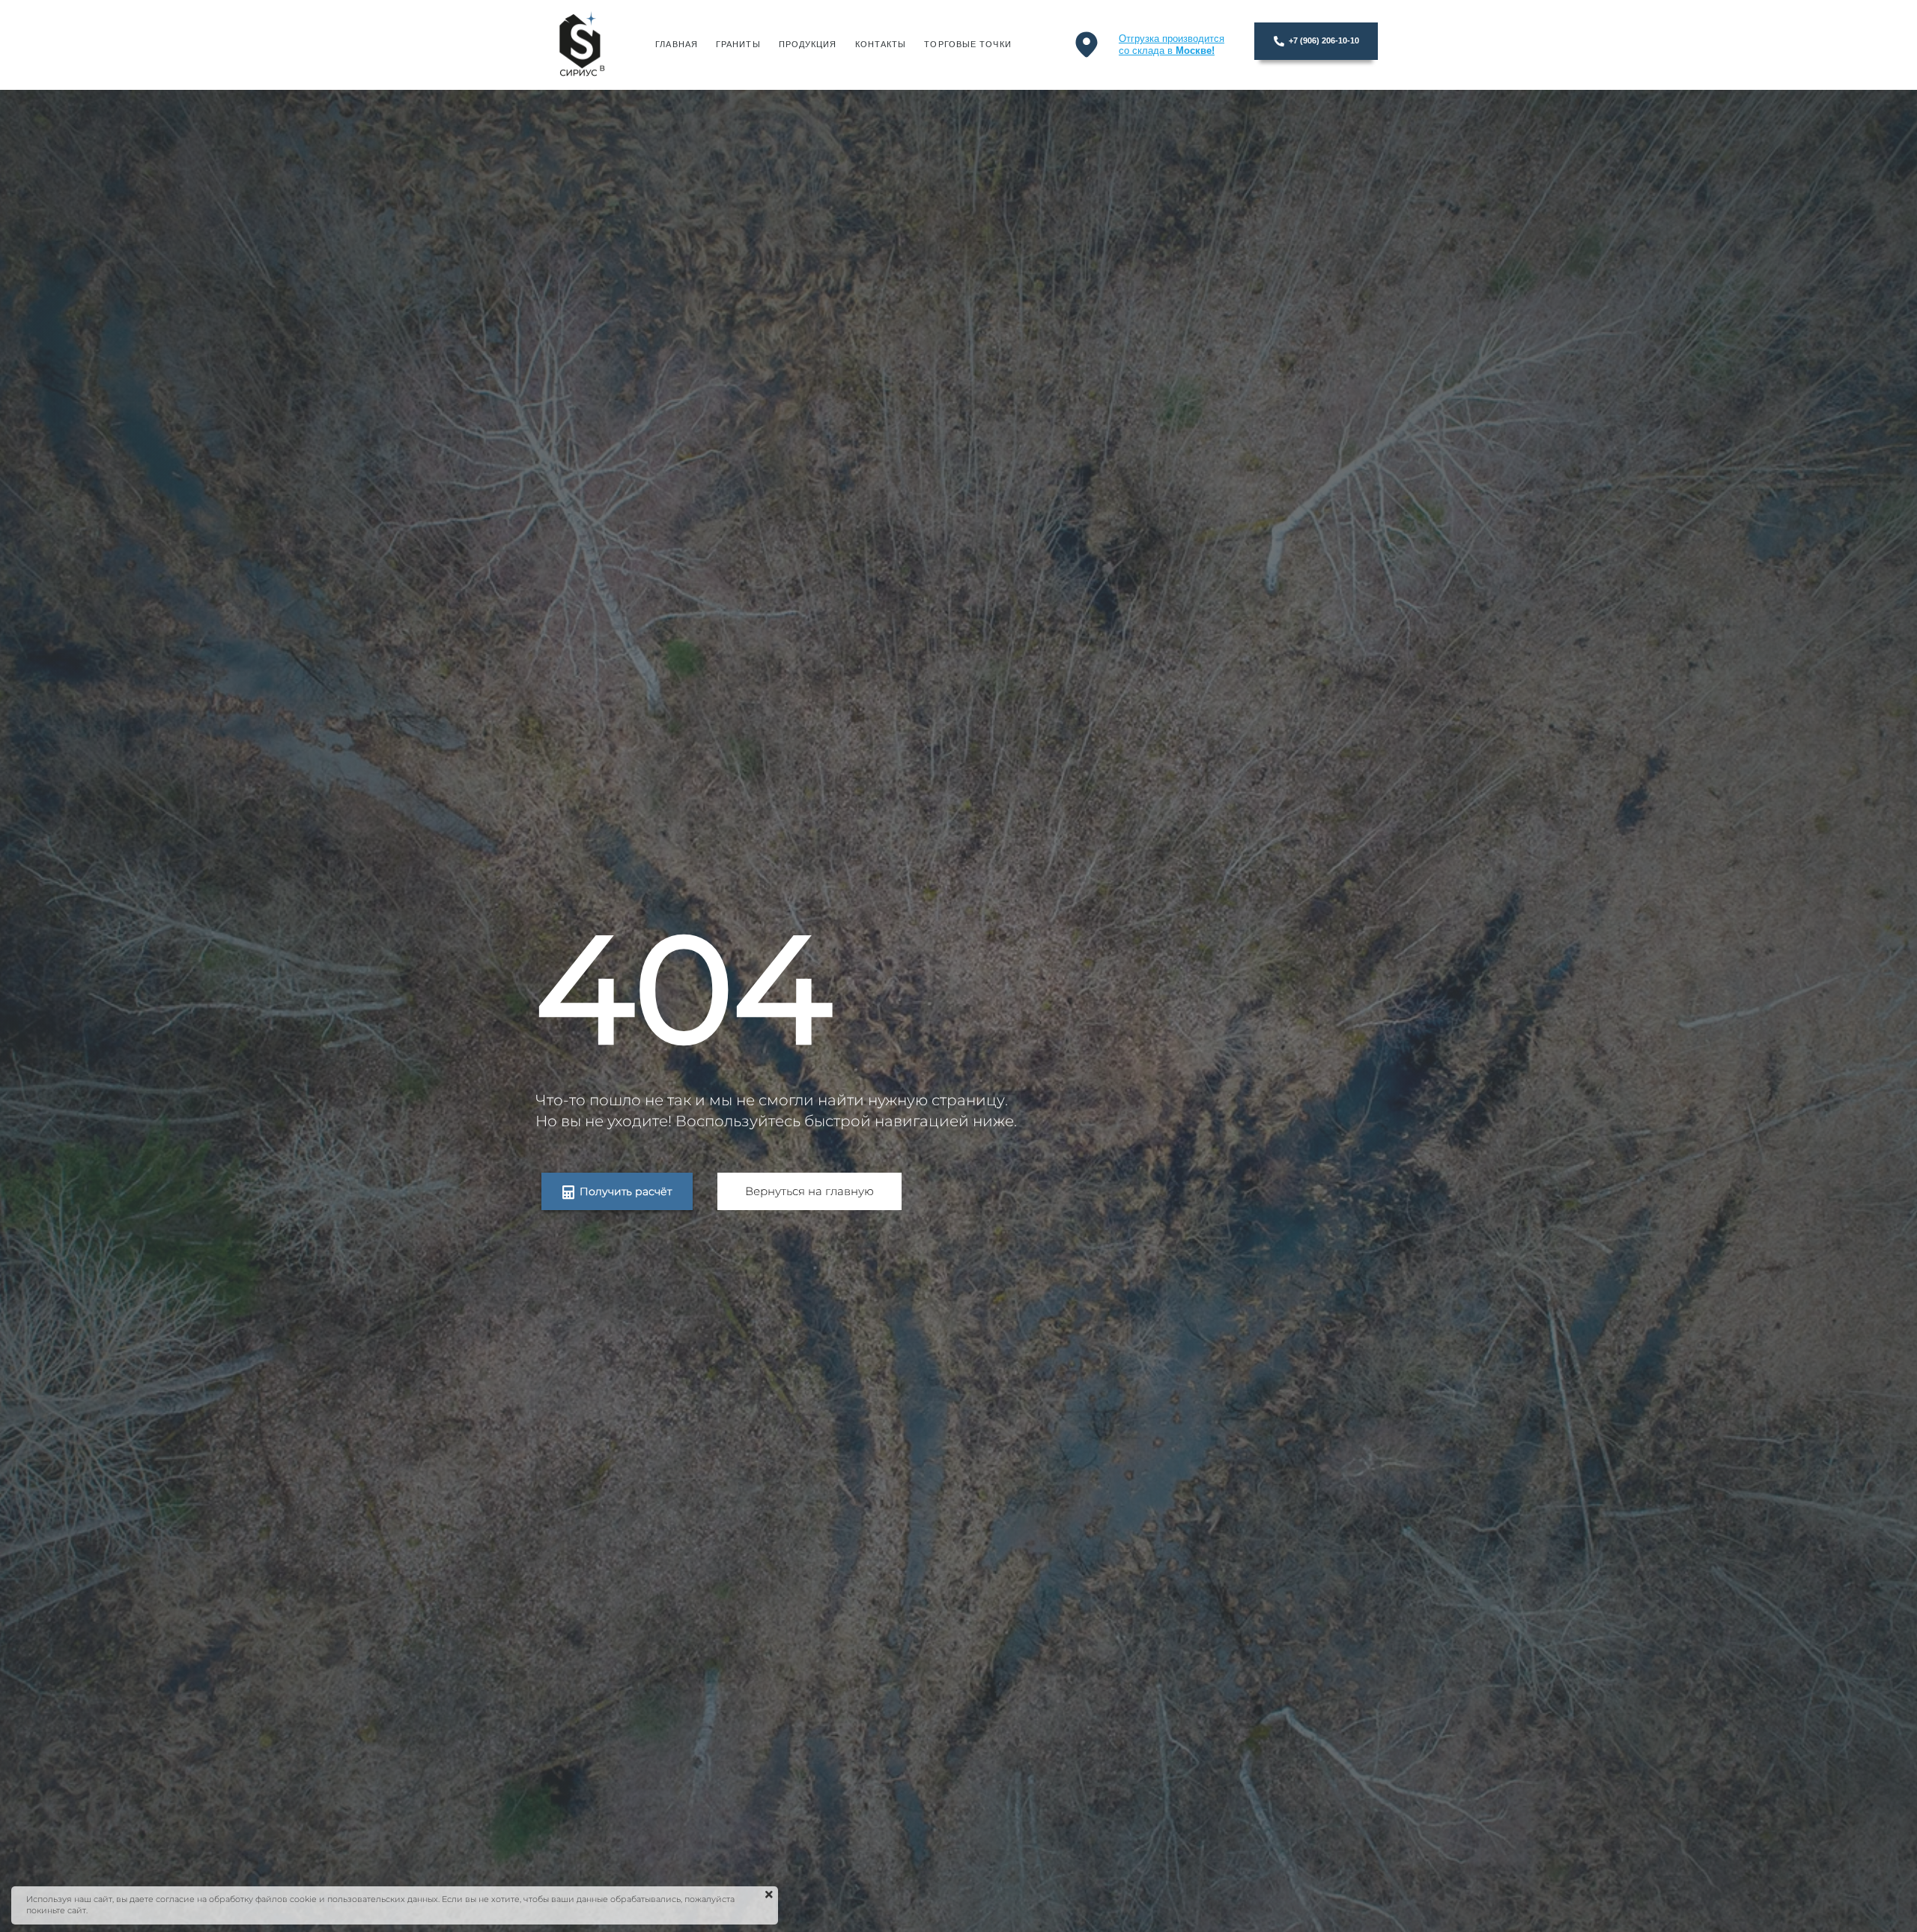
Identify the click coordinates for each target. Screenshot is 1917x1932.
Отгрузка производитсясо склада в (1172, 45)
